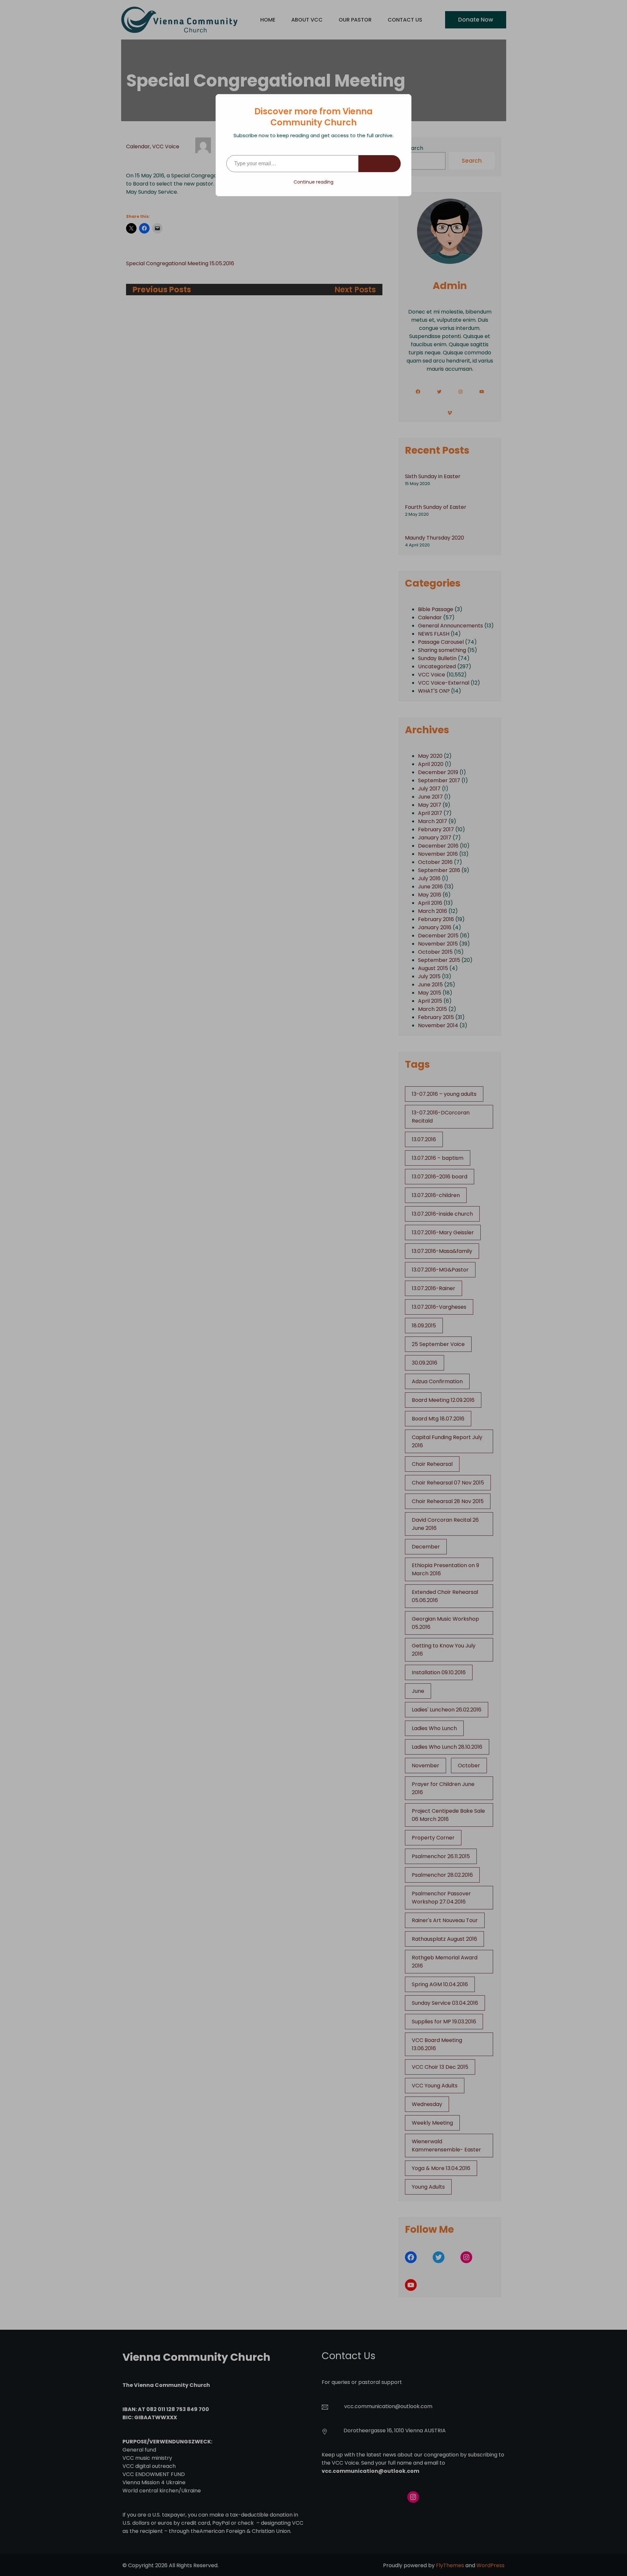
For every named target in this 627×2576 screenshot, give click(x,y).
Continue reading (313, 182)
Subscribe (380, 163)
